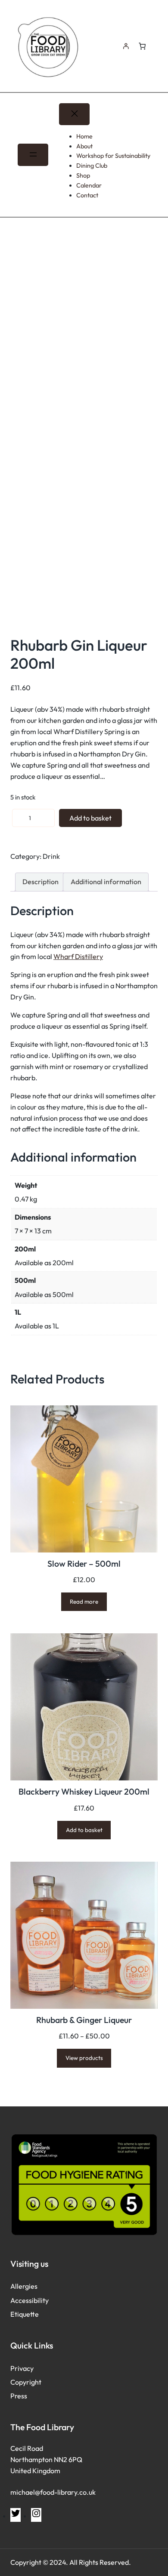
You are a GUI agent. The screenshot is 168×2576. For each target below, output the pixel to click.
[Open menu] (33, 155)
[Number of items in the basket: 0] (142, 46)
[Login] (125, 46)
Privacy (22, 2368)
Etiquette (25, 2314)
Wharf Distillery (78, 956)
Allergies (24, 2286)
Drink (51, 856)
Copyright (26, 2382)
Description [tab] (40, 882)
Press (19, 2396)
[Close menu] (74, 114)
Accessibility (30, 2300)
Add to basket (90, 818)
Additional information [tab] (106, 882)
